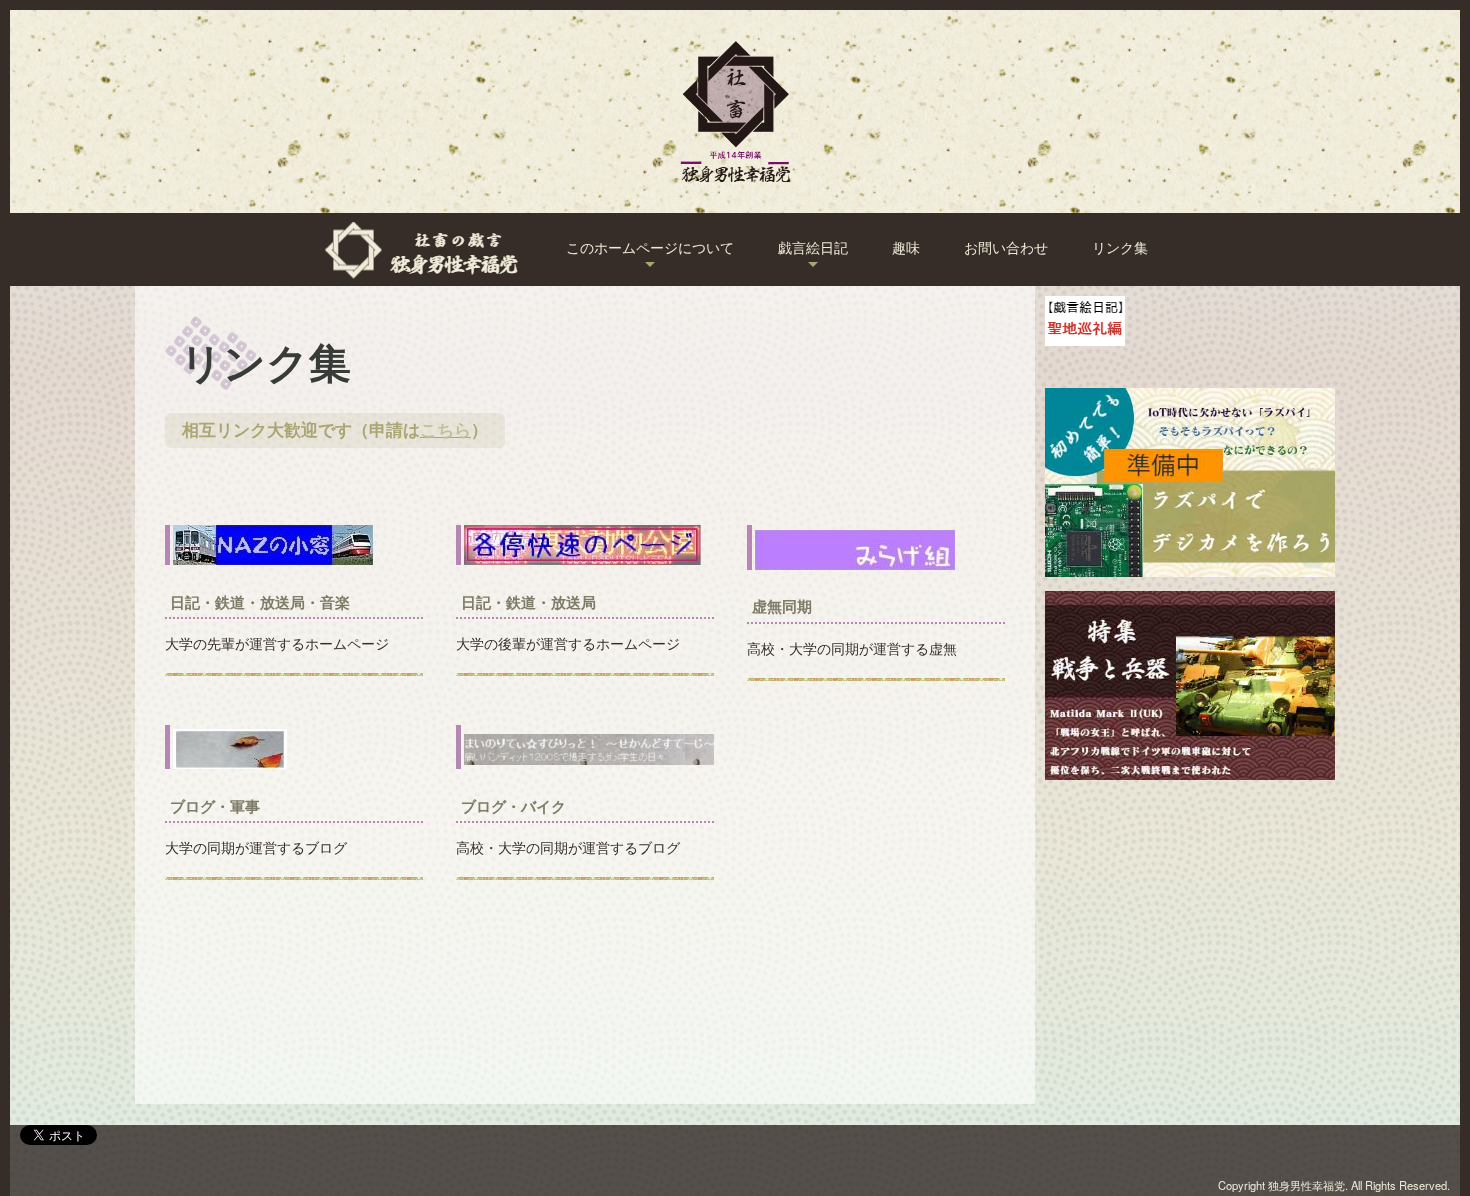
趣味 (906, 248)
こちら (445, 430)
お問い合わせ (1006, 248)
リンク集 (1120, 248)
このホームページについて (650, 248)
